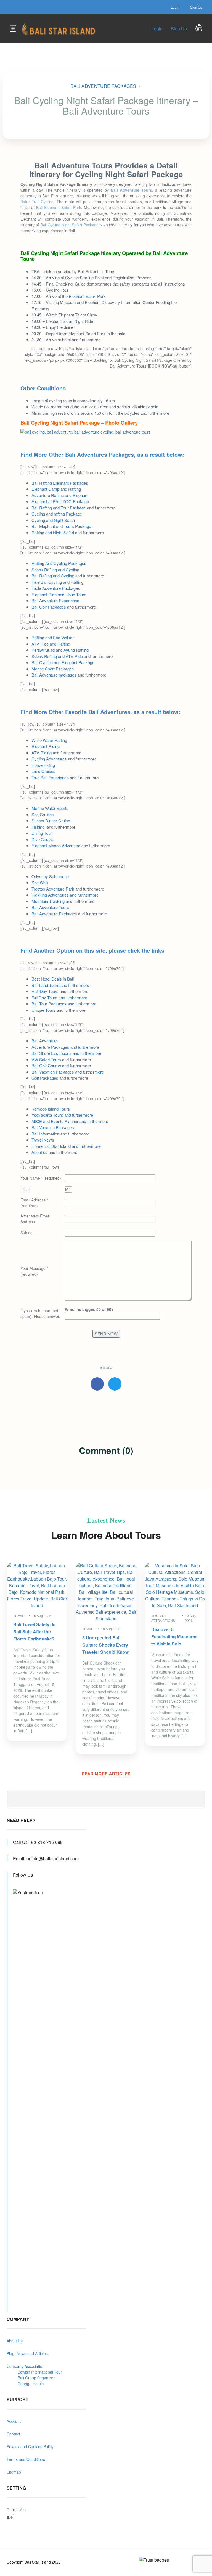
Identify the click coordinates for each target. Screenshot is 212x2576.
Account (14, 2421)
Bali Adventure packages (54, 675)
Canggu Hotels (31, 2384)
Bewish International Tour (40, 2372)
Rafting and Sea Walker (53, 637)
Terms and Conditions (26, 2459)
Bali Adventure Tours (50, 907)
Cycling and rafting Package (57, 514)
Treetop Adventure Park (53, 889)
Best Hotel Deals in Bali (53, 979)
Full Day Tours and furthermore (59, 998)
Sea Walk (40, 882)
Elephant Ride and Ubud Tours (59, 594)
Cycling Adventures (49, 759)
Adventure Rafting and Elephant (60, 495)
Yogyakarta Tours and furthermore (62, 1115)
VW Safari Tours (46, 1059)
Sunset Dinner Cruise (51, 821)
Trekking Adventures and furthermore (65, 895)
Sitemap (14, 2472)
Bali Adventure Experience (55, 600)
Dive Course (43, 839)
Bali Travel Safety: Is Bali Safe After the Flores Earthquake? (34, 1632)
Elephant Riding (46, 746)
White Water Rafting (49, 740)
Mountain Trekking (48, 901)
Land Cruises (43, 771)
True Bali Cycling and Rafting (57, 582)
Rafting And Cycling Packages (59, 563)
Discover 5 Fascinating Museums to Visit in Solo (174, 1636)
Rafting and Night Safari (53, 533)
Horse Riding (43, 765)
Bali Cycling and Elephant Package (63, 662)
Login (175, 7)
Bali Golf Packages (49, 607)
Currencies (16, 2509)
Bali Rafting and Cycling (53, 576)
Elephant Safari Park (87, 296)
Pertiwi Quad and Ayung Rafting (60, 650)
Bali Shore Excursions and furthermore (66, 1053)
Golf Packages (45, 1078)
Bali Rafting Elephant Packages (60, 483)
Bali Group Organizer (36, 2378)
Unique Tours (43, 1010)
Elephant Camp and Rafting (56, 489)
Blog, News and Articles (27, 2353)
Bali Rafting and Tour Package (59, 508)
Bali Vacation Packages (53, 1127)
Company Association (26, 2366)
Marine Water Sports (50, 808)
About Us (15, 2341)
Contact (13, 2434)
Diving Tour (42, 833)
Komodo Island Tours (51, 1109)
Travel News (43, 1140)
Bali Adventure (45, 1041)
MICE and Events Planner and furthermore (70, 1121)
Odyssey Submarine (50, 876)
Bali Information (45, 1134)
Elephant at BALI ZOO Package (60, 501)
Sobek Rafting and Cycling (55, 570)
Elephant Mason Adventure (56, 845)
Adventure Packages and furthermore (65, 1047)
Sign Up (196, 7)
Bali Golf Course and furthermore (61, 1065)
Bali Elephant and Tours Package (61, 526)
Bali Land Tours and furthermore (60, 985)
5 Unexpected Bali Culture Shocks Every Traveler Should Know (105, 1645)
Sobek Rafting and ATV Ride (57, 656)
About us (39, 1152)
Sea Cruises (43, 814)
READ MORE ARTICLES (106, 1774)
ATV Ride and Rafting (51, 644)
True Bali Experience (50, 777)
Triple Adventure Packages (56, 588)
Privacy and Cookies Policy (30, 2446)
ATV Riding (42, 753)
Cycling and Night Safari (53, 520)
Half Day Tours (45, 991)
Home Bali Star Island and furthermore (66, 1146)
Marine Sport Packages (53, 669)
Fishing (39, 827)
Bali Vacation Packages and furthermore (68, 1072)
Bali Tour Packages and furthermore (64, 1004)
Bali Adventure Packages (103, 86)
